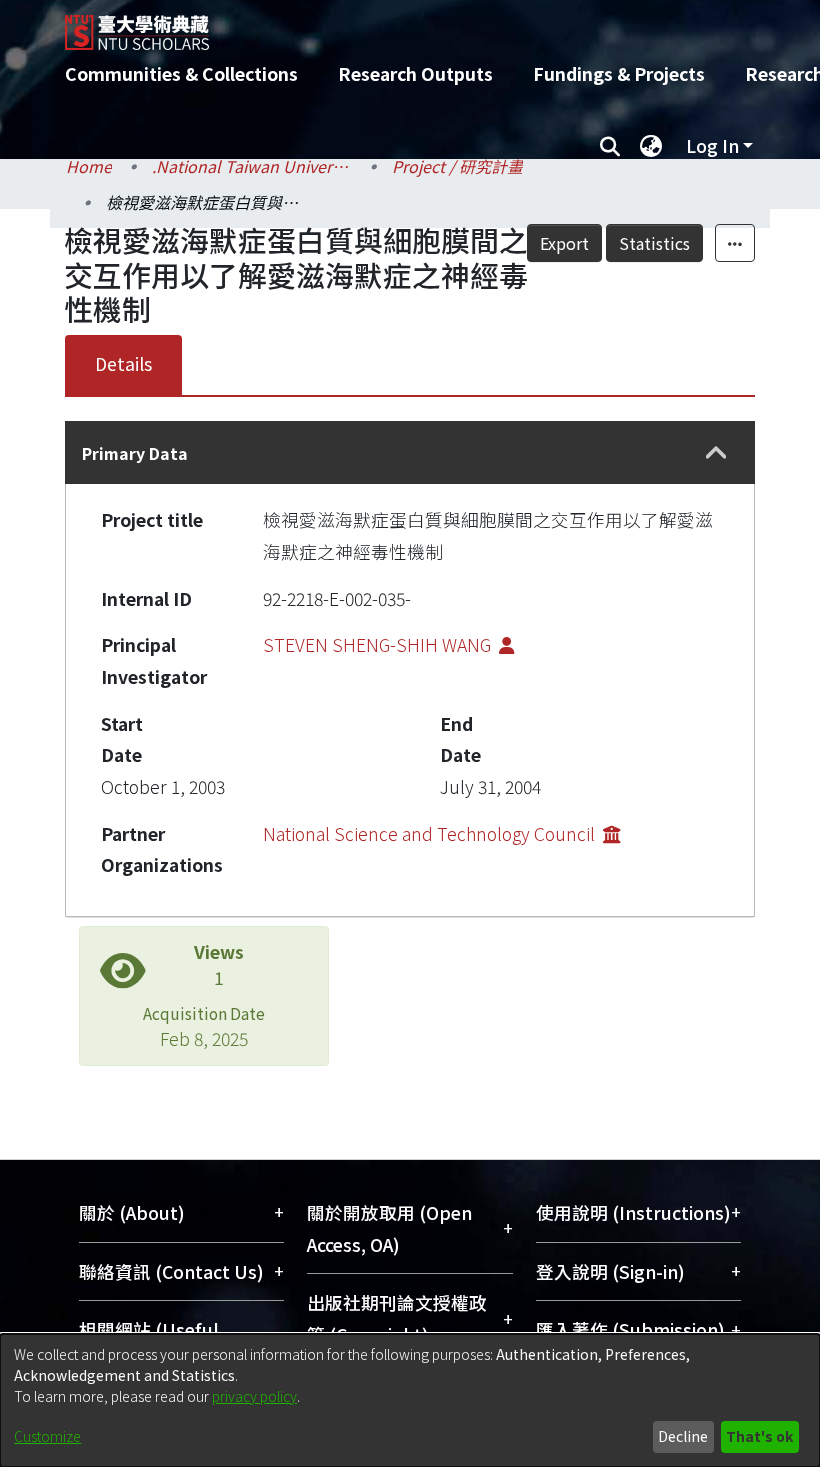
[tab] (410, 453)
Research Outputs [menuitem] (415, 73)
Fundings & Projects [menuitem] (619, 73)
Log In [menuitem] (712, 145)
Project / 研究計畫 (457, 166)
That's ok (759, 1436)
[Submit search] (609, 146)
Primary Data (135, 453)
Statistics (654, 243)
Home (89, 166)
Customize (47, 1436)
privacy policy (254, 1396)
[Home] (425, 25)
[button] (716, 453)
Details (123, 363)
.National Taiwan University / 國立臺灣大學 (252, 166)
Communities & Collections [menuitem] (181, 73)
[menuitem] (651, 146)
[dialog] (410, 1400)
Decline (683, 1436)
